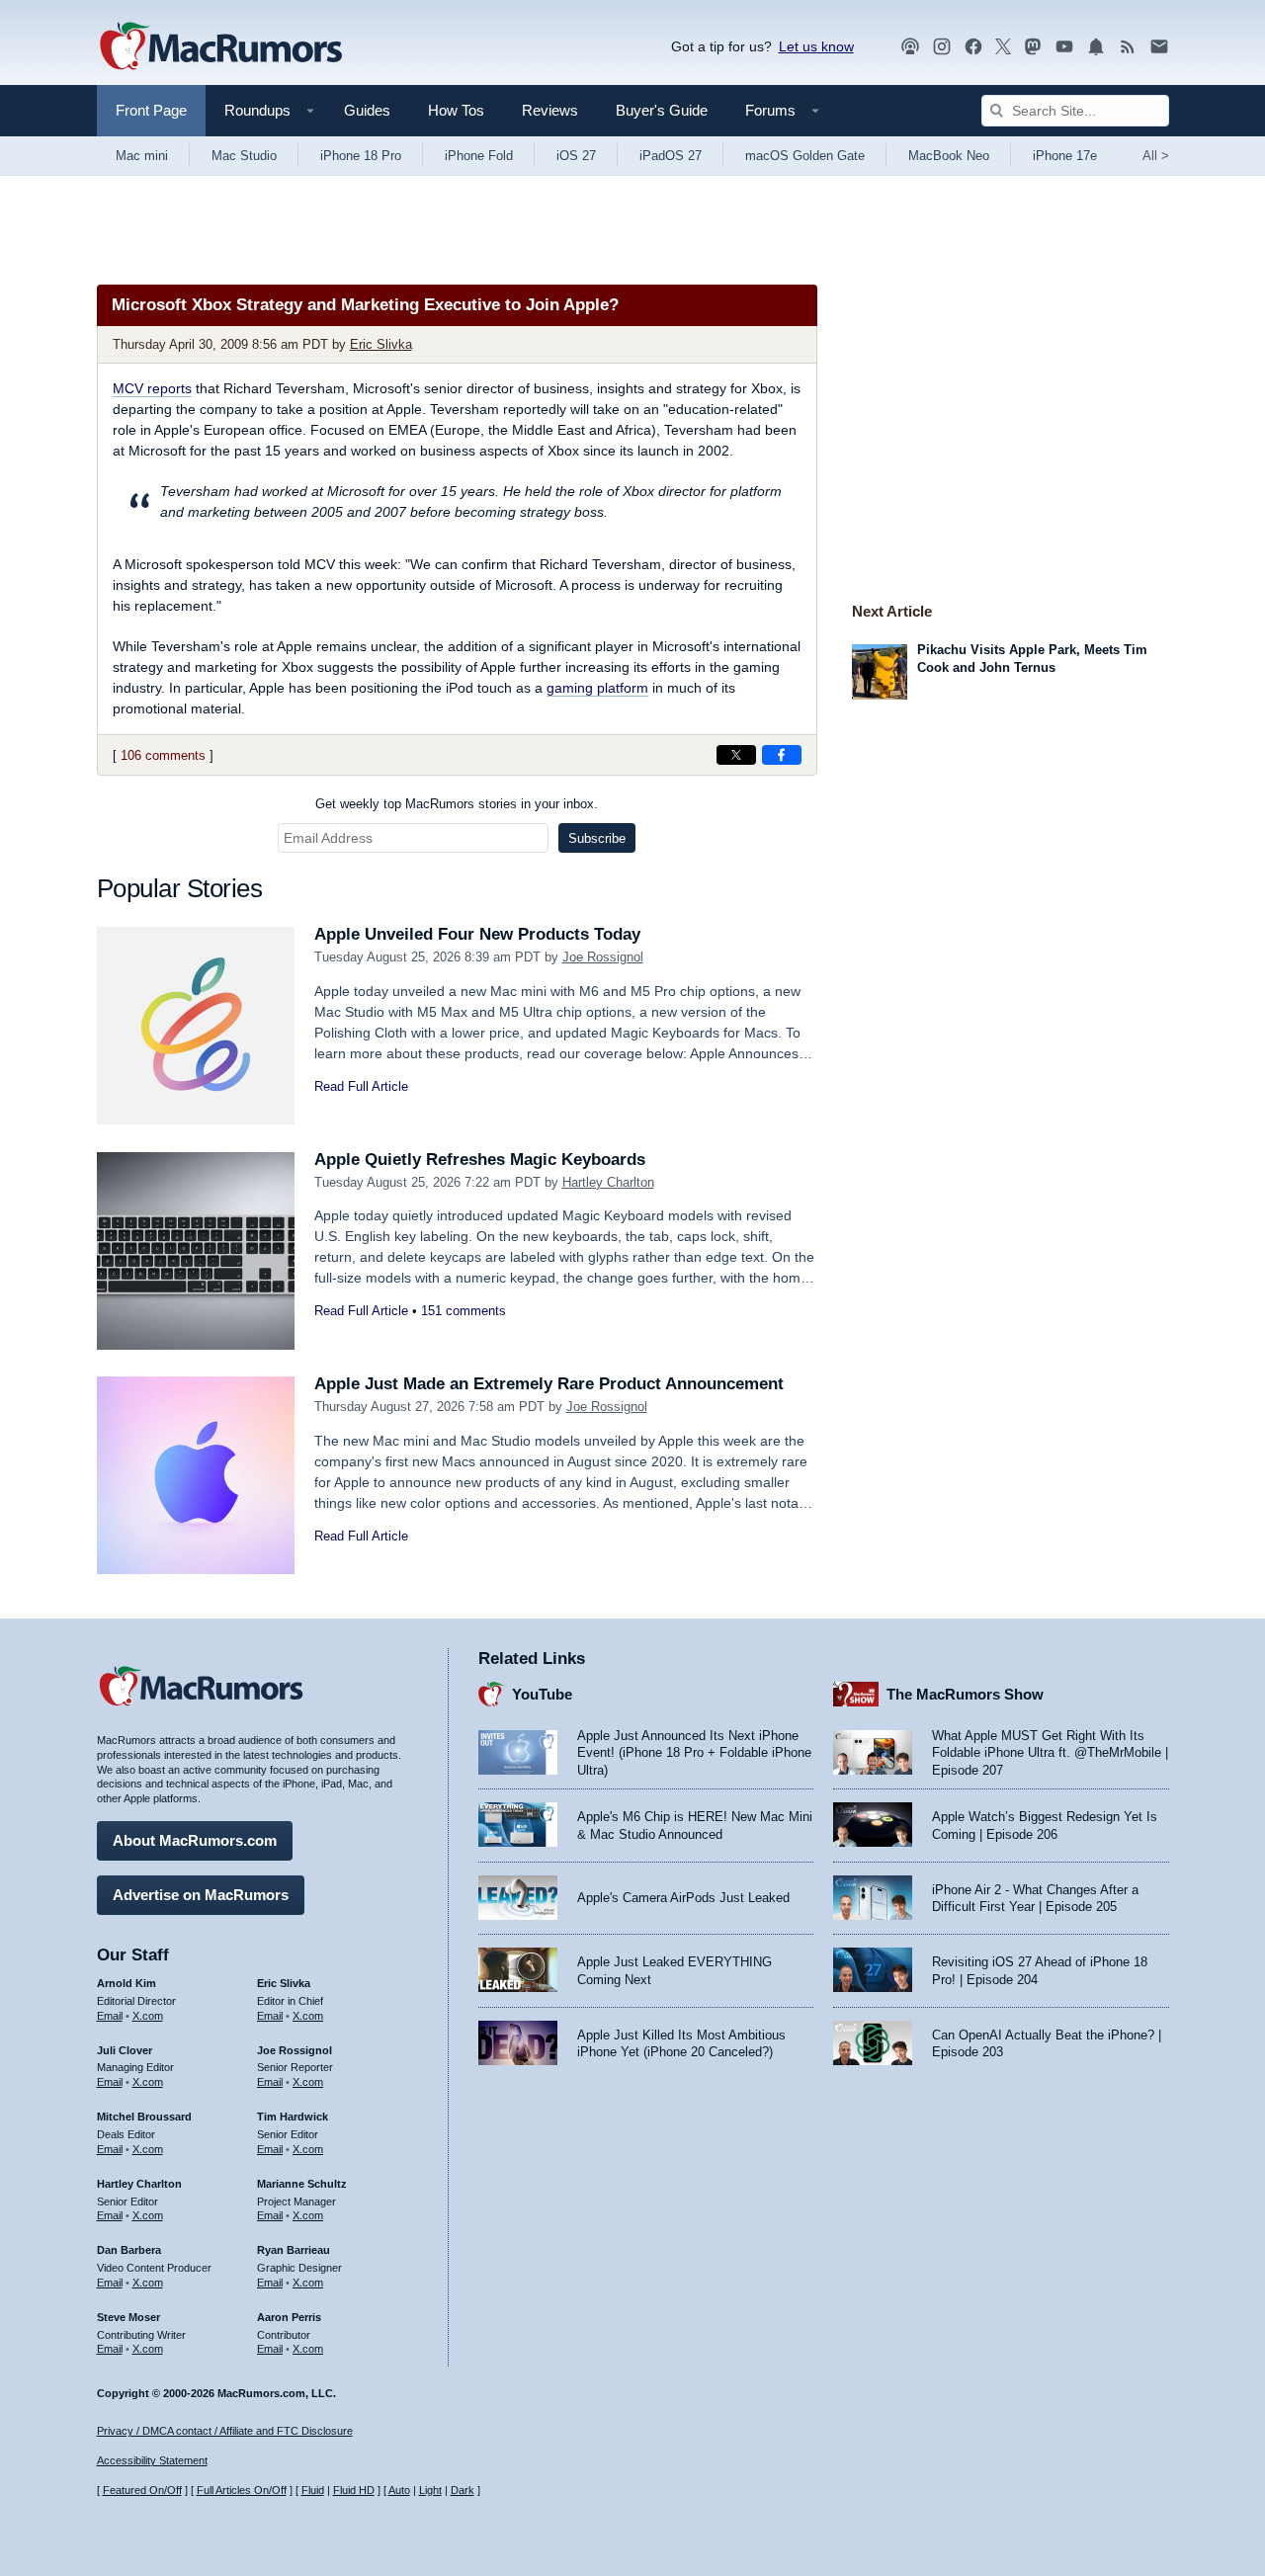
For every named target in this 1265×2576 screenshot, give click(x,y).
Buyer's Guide (662, 110)
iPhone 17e (1065, 156)
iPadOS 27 (671, 156)
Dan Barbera (129, 2250)
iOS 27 (576, 156)
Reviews (550, 110)
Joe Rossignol (603, 957)
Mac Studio (244, 156)
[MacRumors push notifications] (1096, 47)
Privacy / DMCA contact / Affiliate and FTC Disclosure (225, 2431)
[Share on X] (736, 755)
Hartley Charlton (608, 1182)
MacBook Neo (949, 156)
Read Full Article (361, 1086)
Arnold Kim (126, 1983)
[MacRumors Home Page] (220, 47)
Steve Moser (128, 2317)
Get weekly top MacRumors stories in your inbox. (457, 804)
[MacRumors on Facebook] (973, 47)
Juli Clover (125, 2050)
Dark (463, 2490)
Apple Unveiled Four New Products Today (477, 934)
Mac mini (142, 156)
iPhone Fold (479, 156)
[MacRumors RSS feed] (1128, 47)
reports (152, 388)
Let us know (816, 46)
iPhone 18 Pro (361, 156)
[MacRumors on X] (1003, 47)
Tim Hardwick (293, 2117)
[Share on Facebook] (782, 755)
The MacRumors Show (965, 1694)
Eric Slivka (381, 344)
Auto (399, 2490)
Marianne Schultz (302, 2184)
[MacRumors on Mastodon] (1033, 47)
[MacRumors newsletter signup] (1159, 47)
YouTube (542, 1694)
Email (110, 2016)
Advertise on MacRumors (201, 1895)
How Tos (456, 110)
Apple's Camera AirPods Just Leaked (683, 1898)
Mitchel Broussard (144, 2117)
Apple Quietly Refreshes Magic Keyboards (480, 1160)
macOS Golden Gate (805, 156)
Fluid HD (354, 2490)
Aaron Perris (289, 2317)
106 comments (163, 755)
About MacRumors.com (195, 1840)
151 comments (464, 1311)
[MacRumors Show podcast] (910, 47)
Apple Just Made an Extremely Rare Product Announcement (549, 1384)
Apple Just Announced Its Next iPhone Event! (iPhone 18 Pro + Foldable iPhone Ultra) (694, 1753)
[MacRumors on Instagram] (942, 47)
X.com (148, 2016)
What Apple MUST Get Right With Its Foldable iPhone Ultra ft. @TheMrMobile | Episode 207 (1050, 1753)
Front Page (151, 110)
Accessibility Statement (152, 2460)
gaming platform (597, 688)
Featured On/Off (142, 2490)
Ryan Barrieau (294, 2250)
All (1156, 156)
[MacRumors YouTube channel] (1064, 47)
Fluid (313, 2490)
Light (430, 2490)
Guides (367, 110)
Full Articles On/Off (242, 2490)
